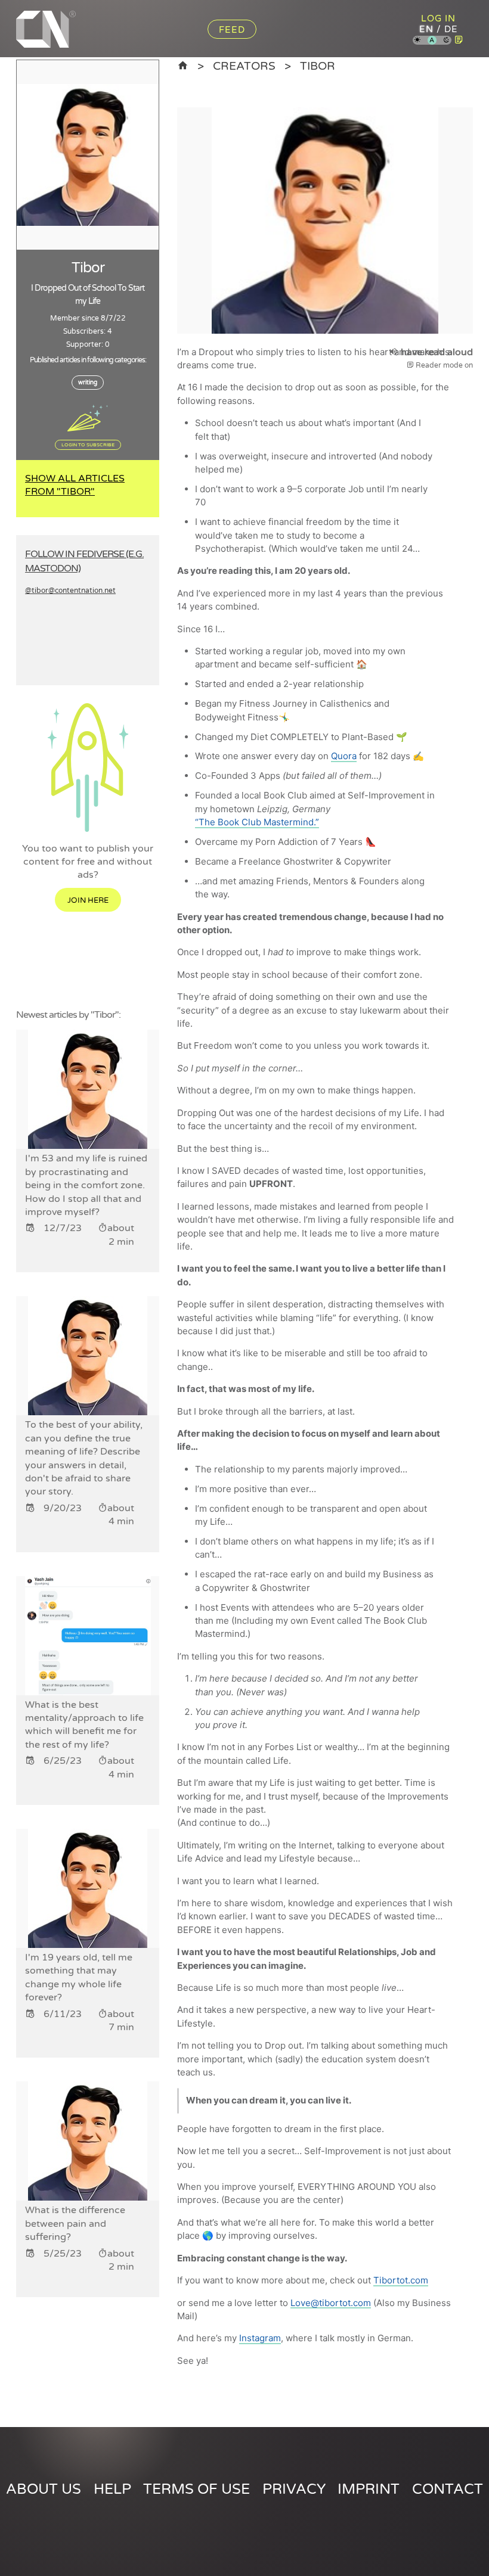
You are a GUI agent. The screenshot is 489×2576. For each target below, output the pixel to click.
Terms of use (196, 2489)
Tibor (318, 66)
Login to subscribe (88, 445)
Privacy (294, 2489)
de (451, 29)
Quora (344, 756)
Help (112, 2489)
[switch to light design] (417, 41)
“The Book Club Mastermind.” (257, 822)
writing (88, 383)
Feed (232, 30)
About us (44, 2489)
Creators (244, 66)
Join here (88, 900)
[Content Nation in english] (183, 66)
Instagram (260, 2338)
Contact (448, 2489)
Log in (438, 18)
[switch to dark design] (447, 41)
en (426, 29)
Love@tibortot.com (331, 2303)
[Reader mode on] (459, 40)
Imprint (369, 2489)
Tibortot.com (401, 2280)
